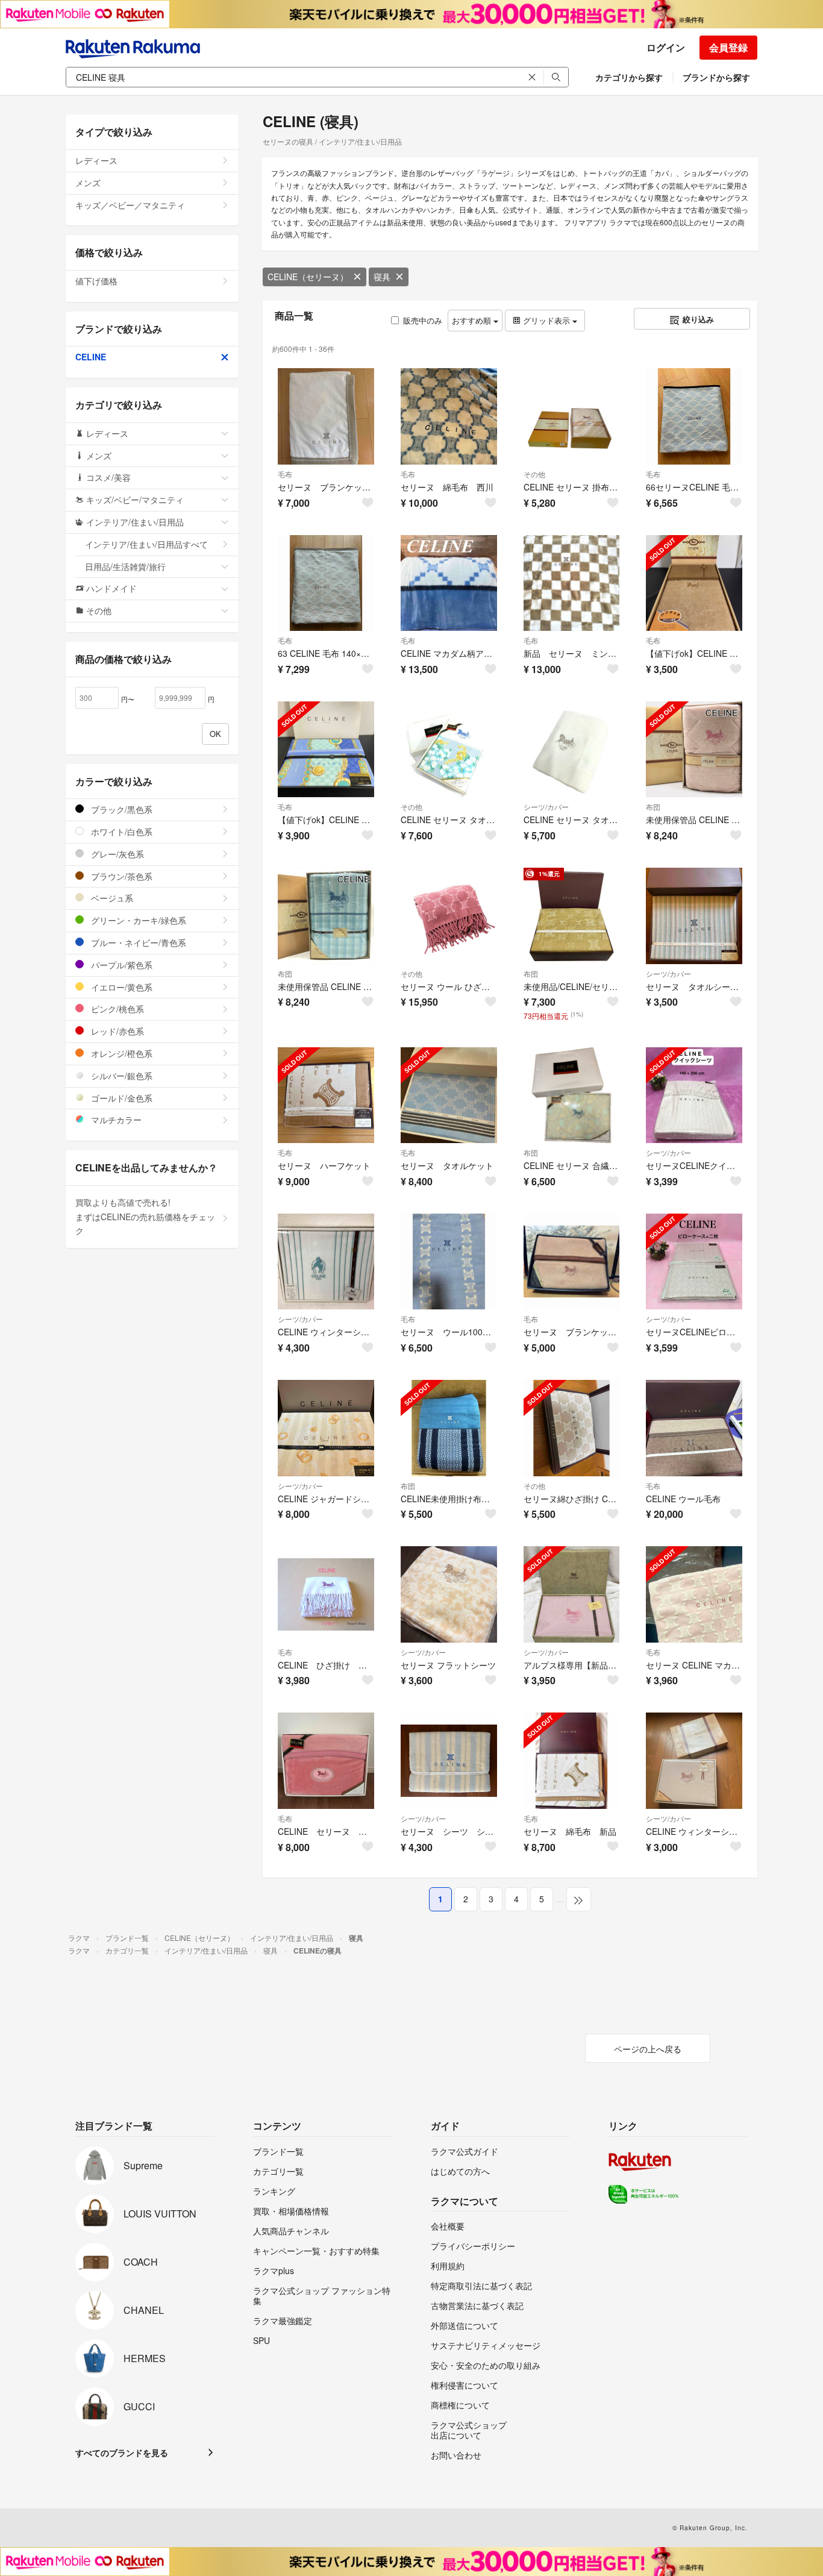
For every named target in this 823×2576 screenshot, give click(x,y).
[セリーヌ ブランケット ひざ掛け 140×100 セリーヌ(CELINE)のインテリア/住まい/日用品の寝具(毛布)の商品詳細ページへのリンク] (326, 416)
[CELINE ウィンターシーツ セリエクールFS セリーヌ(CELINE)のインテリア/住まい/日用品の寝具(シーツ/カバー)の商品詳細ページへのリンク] (326, 1262)
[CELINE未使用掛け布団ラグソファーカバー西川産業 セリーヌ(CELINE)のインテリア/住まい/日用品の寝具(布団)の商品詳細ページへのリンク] (449, 1428)
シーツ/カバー (546, 807)
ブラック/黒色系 (120, 809)
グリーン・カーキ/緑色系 (137, 920)
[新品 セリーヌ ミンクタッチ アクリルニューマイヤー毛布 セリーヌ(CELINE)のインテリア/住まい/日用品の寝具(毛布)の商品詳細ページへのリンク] (572, 583)
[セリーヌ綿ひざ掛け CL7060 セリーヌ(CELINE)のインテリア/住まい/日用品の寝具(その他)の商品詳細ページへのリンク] (572, 1428)
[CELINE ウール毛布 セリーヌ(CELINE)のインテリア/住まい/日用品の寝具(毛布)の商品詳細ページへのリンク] (694, 1428)
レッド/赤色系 (116, 1031)
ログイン (666, 47)
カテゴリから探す (629, 77)
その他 (534, 474)
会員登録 (728, 47)
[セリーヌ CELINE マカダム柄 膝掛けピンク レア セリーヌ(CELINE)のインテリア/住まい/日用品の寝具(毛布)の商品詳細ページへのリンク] (694, 1594)
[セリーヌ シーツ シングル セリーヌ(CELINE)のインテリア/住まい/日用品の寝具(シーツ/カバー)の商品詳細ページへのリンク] (449, 1761)
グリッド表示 (546, 320)
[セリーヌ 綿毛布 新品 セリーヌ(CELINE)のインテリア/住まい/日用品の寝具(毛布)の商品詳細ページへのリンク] (572, 1761)
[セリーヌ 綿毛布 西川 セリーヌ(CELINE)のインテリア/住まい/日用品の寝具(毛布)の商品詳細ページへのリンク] (449, 416)
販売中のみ (423, 320)
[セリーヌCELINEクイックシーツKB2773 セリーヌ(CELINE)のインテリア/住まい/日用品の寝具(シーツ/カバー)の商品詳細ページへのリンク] (694, 1095)
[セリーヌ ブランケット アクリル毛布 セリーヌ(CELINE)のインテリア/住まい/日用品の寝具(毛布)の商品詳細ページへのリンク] (572, 1262)
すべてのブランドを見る (122, 2452)
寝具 (382, 277)
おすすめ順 (473, 320)
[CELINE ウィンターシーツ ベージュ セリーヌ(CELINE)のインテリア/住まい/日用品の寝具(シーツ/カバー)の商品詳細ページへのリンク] (694, 1761)
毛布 (285, 474)
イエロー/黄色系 (120, 987)
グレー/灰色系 (116, 854)
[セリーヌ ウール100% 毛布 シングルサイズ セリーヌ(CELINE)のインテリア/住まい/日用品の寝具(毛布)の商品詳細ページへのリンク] (449, 1262)
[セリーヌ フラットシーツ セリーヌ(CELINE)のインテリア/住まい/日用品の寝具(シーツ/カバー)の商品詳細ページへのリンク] (449, 1594)
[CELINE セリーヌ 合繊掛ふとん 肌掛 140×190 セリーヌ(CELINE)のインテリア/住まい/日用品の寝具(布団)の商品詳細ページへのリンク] (572, 1095)
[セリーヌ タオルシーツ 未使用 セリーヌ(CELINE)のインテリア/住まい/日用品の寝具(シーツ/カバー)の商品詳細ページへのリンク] (694, 916)
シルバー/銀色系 (120, 1076)
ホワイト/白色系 (120, 832)
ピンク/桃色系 (116, 1009)
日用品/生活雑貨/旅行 (125, 566)
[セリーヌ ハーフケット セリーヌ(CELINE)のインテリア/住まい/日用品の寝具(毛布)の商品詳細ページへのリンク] (326, 1095)
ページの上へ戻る (648, 2049)
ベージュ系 (111, 898)
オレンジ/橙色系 (120, 1053)
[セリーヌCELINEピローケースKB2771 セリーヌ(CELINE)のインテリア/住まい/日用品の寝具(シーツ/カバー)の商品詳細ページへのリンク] (694, 1262)
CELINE (91, 357)
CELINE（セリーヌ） (308, 277)
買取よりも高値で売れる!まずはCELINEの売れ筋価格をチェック (145, 1217)
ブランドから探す (716, 77)
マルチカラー (115, 1120)
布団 (653, 807)
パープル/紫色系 (120, 965)
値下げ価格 (96, 281)
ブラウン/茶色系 (120, 876)
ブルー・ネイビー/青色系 (137, 942)
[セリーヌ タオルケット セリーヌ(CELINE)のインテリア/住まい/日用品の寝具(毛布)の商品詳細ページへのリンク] (449, 1095)
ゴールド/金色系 (120, 1098)
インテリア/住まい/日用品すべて (146, 544)
